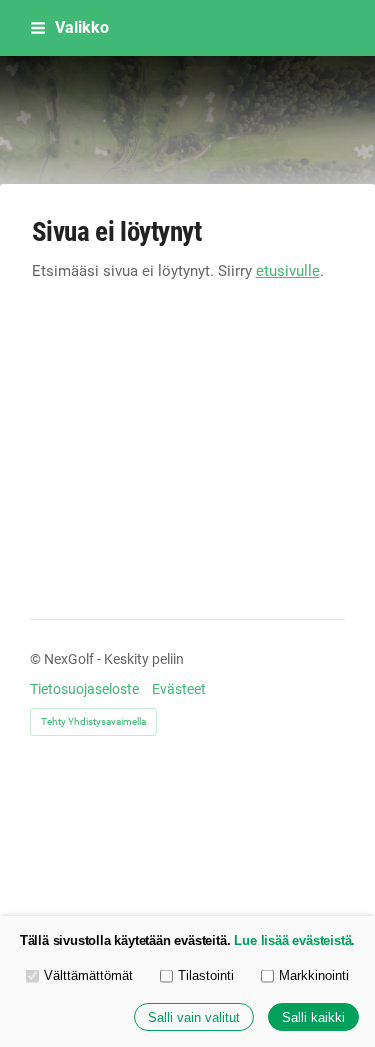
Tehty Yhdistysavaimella (93, 721)
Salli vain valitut (194, 1017)
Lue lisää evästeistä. (294, 940)
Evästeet (179, 689)
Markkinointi (314, 975)
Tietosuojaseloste (84, 689)
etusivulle (288, 271)
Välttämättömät (88, 975)
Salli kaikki (313, 1017)
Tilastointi (206, 975)
